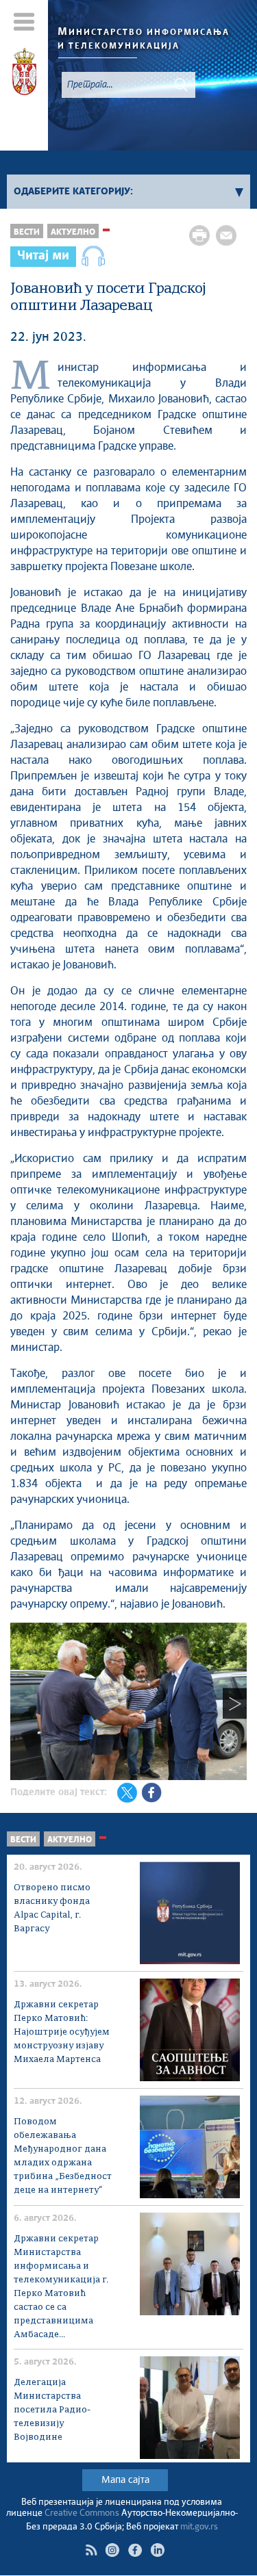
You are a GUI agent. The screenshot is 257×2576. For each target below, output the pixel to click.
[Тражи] (181, 85)
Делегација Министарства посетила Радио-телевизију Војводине (52, 2410)
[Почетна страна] (24, 74)
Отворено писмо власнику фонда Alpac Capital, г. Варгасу (52, 1908)
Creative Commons (82, 2513)
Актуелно (73, 232)
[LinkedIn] (157, 2550)
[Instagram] (112, 2550)
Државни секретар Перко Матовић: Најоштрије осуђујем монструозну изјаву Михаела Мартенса (62, 2032)
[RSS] (91, 2550)
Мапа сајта (125, 2480)
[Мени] (24, 22)
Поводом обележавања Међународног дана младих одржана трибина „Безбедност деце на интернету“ (63, 2156)
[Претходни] (22, 1703)
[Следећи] (235, 1703)
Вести (27, 232)
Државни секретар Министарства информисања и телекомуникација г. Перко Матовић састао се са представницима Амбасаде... (61, 2287)
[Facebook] (135, 2550)
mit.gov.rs (199, 2527)
